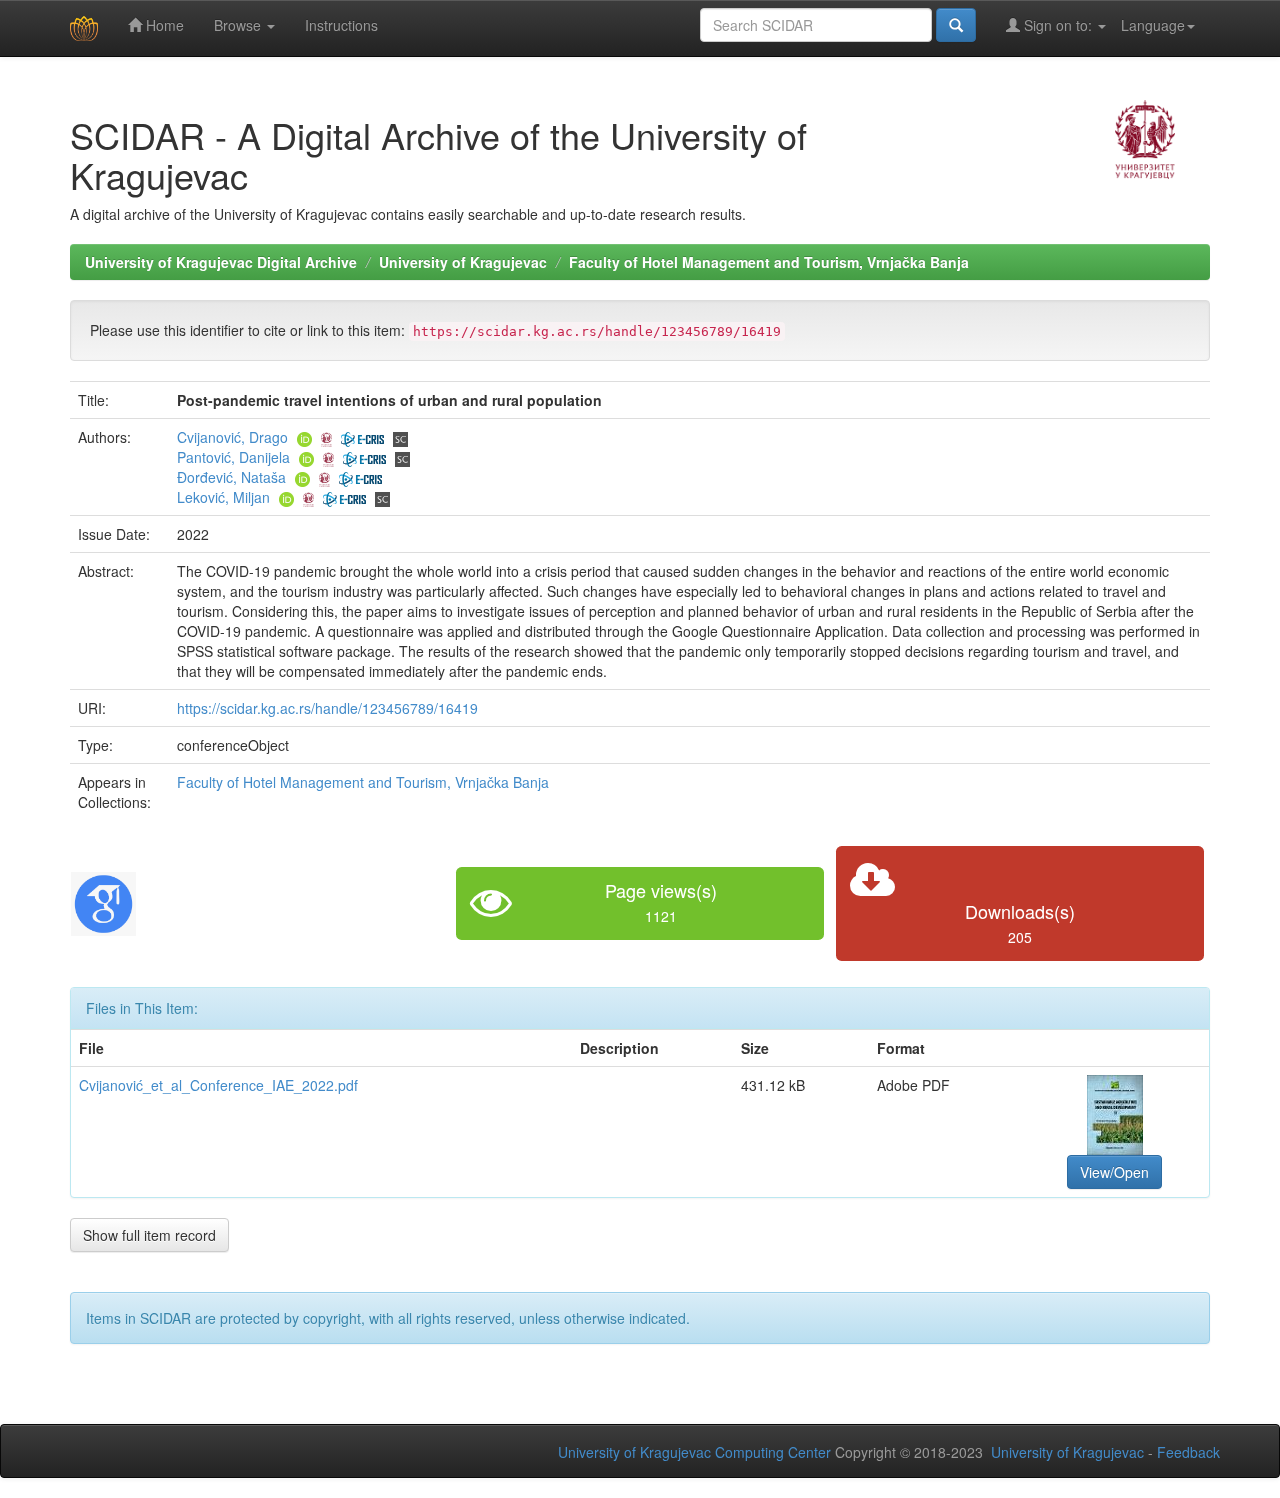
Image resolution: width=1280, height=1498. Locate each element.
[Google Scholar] (103, 901)
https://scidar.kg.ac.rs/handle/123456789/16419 (327, 708)
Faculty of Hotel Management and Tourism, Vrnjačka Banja (769, 262)
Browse (239, 25)
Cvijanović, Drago (232, 437)
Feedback (1188, 1452)
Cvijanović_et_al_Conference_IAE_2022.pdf (218, 1085)
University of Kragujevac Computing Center (694, 1452)
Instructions (341, 25)
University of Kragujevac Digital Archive (221, 262)
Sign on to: (1058, 25)
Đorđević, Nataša (231, 477)
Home (163, 25)
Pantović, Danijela (233, 457)
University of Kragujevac (463, 262)
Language (1153, 25)
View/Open (1114, 1172)
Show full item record (149, 1235)
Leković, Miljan (223, 497)
